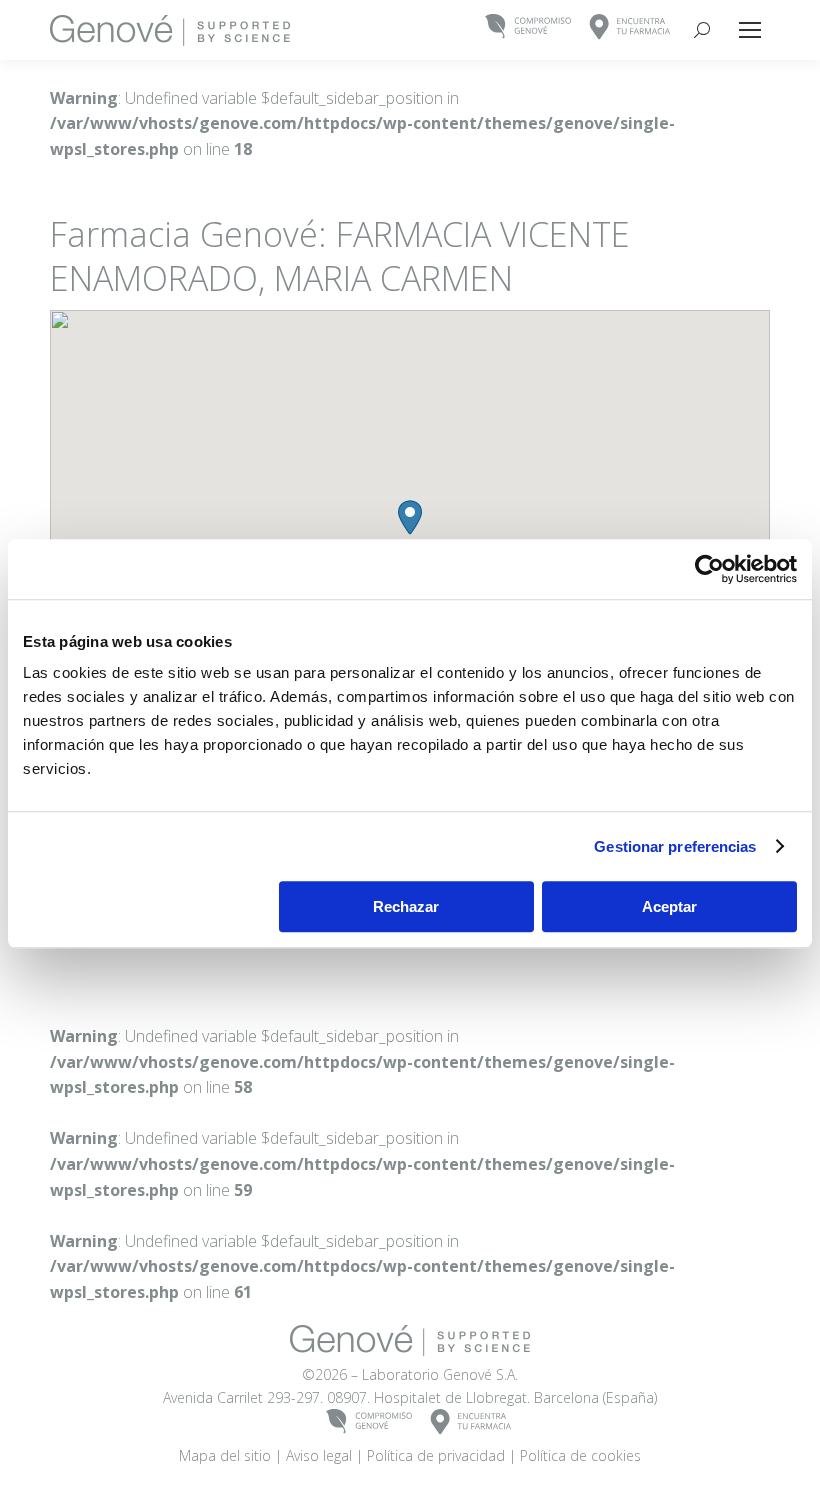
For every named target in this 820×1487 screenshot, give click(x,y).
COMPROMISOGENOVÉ (528, 27)
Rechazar (406, 906)
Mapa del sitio (225, 1455)
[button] (410, 517)
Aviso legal (319, 1455)
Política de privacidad (436, 1455)
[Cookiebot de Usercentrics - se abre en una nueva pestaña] (709, 569)
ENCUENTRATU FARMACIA (630, 27)
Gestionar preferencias (675, 846)
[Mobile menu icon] (750, 30)
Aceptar (669, 906)
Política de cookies (580, 1455)
